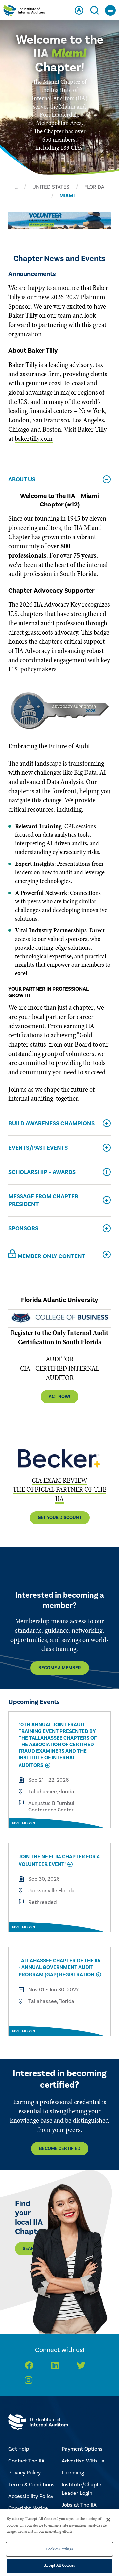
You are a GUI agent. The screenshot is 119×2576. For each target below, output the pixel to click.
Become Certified (60, 2149)
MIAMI (67, 196)
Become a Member (60, 1668)
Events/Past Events (38, 1148)
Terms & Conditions (31, 2485)
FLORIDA (94, 187)
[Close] (108, 2520)
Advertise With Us (83, 2461)
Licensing (73, 2473)
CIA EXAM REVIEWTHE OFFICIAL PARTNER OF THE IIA (59, 1489)
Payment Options (82, 2449)
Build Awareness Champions (51, 1123)
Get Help (19, 2449)
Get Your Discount (60, 1518)
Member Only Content (51, 1256)
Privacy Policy (24, 2473)
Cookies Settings (59, 2549)
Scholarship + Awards (42, 1172)
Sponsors (23, 1229)
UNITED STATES (51, 187)
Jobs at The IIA (79, 2505)
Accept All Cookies (59, 2565)
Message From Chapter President (43, 1200)
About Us (22, 480)
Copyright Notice (28, 2508)
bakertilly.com (34, 439)
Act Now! (59, 1397)
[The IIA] (24, 12)
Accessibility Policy (31, 2496)
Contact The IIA (26, 2461)
